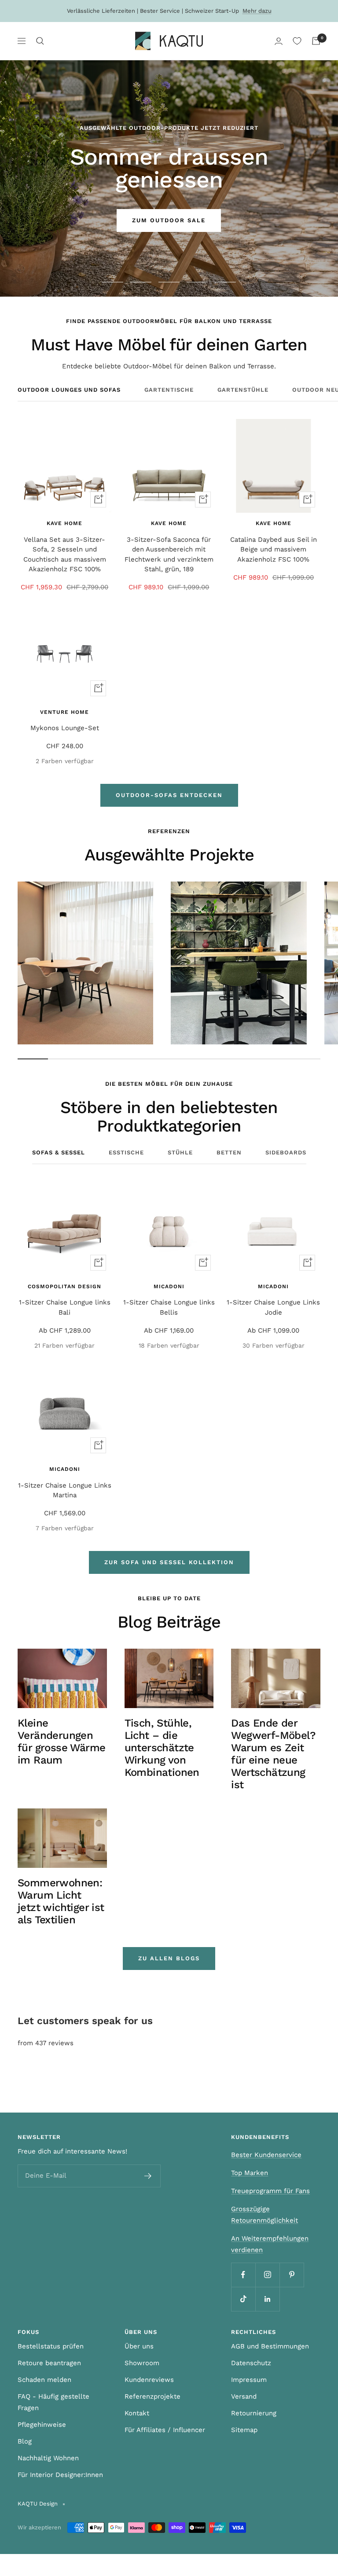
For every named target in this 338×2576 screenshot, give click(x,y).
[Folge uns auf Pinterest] (292, 2275)
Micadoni (169, 1286)
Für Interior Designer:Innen (60, 2475)
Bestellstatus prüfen (51, 2346)
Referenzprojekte (152, 2396)
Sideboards (286, 1152)
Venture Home (64, 712)
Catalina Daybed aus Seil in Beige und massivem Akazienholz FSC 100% (274, 549)
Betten (229, 1152)
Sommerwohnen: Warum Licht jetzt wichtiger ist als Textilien (61, 1901)
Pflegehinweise (42, 2425)
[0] (297, 41)
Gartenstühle (243, 390)
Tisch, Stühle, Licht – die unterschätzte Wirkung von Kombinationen (162, 1748)
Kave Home (64, 523)
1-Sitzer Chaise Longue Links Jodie (273, 1307)
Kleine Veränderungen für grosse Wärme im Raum (61, 1742)
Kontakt (137, 2413)
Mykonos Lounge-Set (65, 728)
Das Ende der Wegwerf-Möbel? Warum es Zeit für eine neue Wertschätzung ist (273, 1754)
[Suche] (40, 41)
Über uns (139, 2346)
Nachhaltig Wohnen (48, 2458)
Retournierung (254, 2413)
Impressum (249, 2380)
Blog (25, 2441)
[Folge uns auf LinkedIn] (267, 2299)
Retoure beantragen (49, 2363)
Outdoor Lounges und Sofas (69, 390)
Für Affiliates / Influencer (165, 2430)
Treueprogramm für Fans (270, 2191)
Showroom (142, 2363)
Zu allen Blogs (169, 1958)
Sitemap (244, 2430)
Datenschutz (251, 2363)
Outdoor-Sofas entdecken (169, 795)
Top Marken (250, 2173)
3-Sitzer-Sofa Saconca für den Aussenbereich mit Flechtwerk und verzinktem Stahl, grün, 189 (169, 555)
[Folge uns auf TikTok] (243, 2299)
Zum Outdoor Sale (169, 220)
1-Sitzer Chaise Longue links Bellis (169, 1307)
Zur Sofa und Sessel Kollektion (169, 1562)
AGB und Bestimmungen (270, 2346)
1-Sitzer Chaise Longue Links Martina (65, 1490)
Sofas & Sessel (59, 1152)
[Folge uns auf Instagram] (267, 2275)
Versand (244, 2396)
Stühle (180, 1152)
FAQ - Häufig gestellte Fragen (53, 2402)
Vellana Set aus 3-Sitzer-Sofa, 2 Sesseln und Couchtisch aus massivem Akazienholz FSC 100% (65, 555)
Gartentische (169, 390)
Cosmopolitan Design (64, 1286)
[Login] (279, 41)
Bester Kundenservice (266, 2155)
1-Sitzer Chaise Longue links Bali (65, 1307)
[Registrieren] (148, 2176)
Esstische (126, 1152)
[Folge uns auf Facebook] (243, 2275)
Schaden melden (44, 2380)
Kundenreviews (149, 2380)
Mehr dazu (257, 11)
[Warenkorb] (316, 41)
